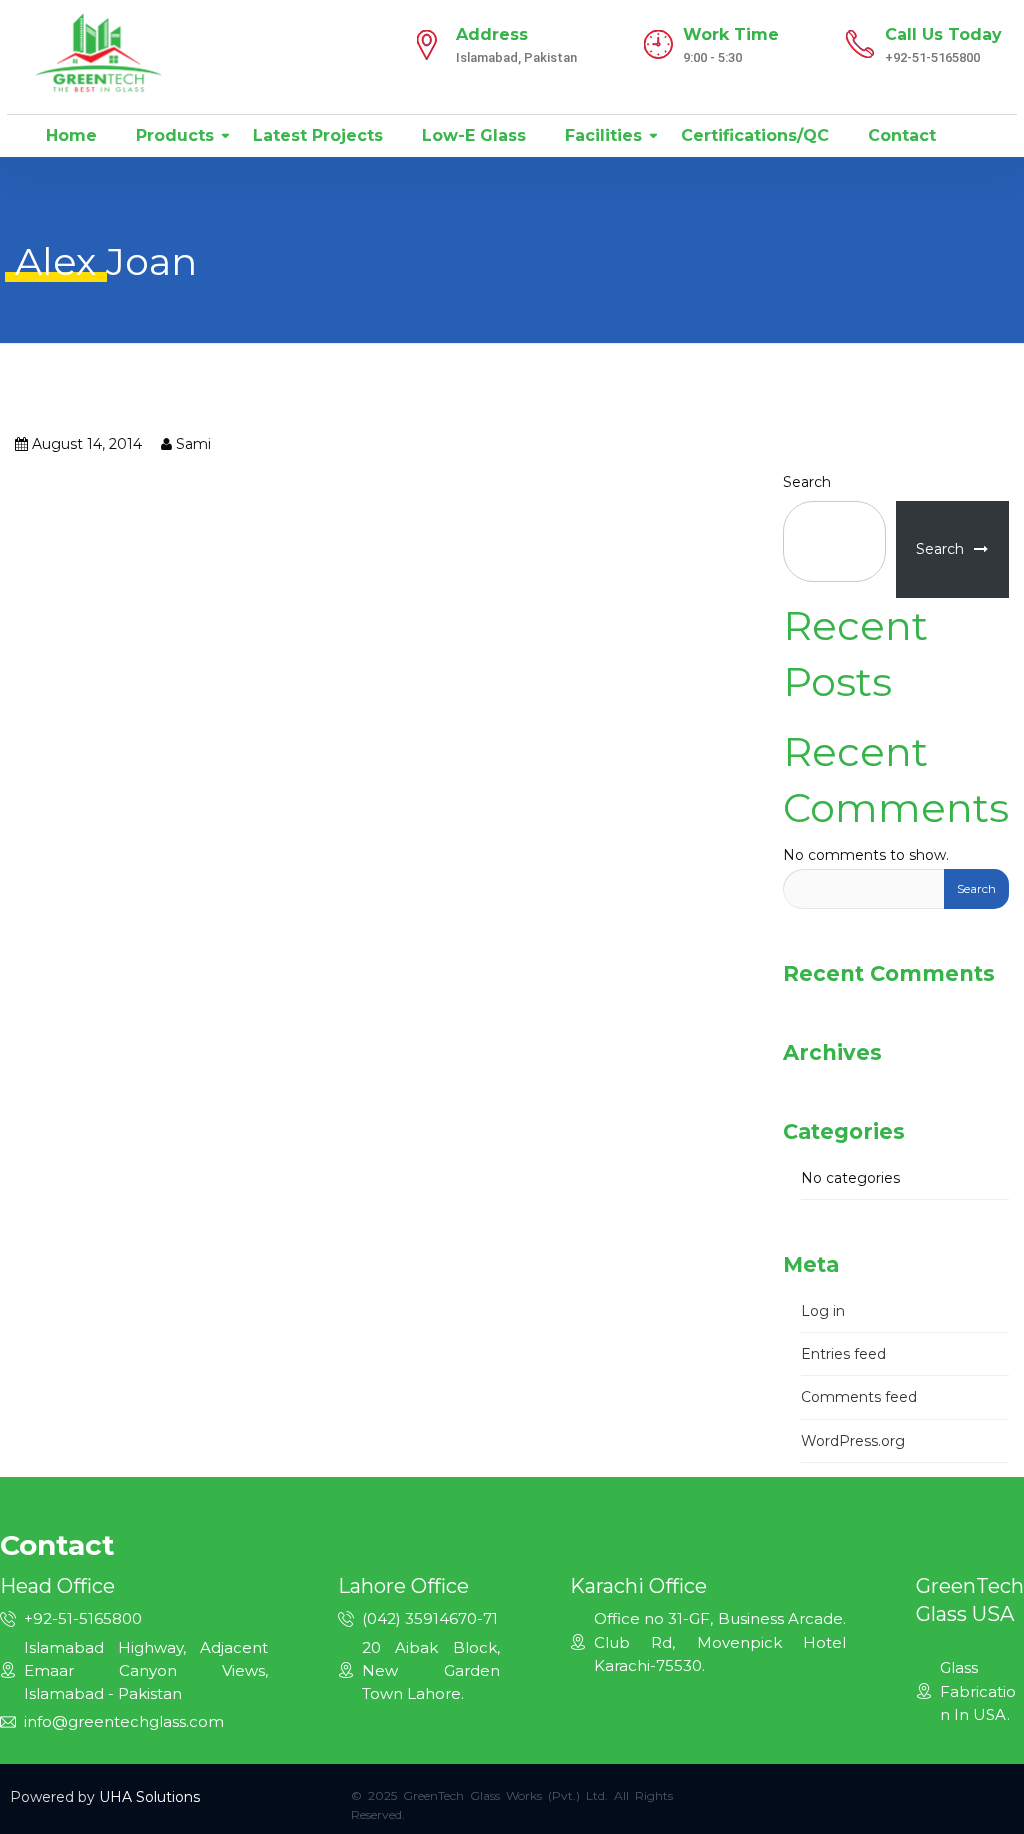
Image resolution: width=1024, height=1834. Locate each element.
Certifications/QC (752, 135)
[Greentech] (98, 51)
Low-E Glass (471, 135)
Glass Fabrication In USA (978, 1691)
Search (807, 482)
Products (172, 135)
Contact (899, 135)
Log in (823, 1311)
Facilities (601, 135)
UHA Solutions (149, 1797)
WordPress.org (853, 1441)
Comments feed (859, 1397)
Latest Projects (315, 135)
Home (69, 135)
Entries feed (843, 1354)
